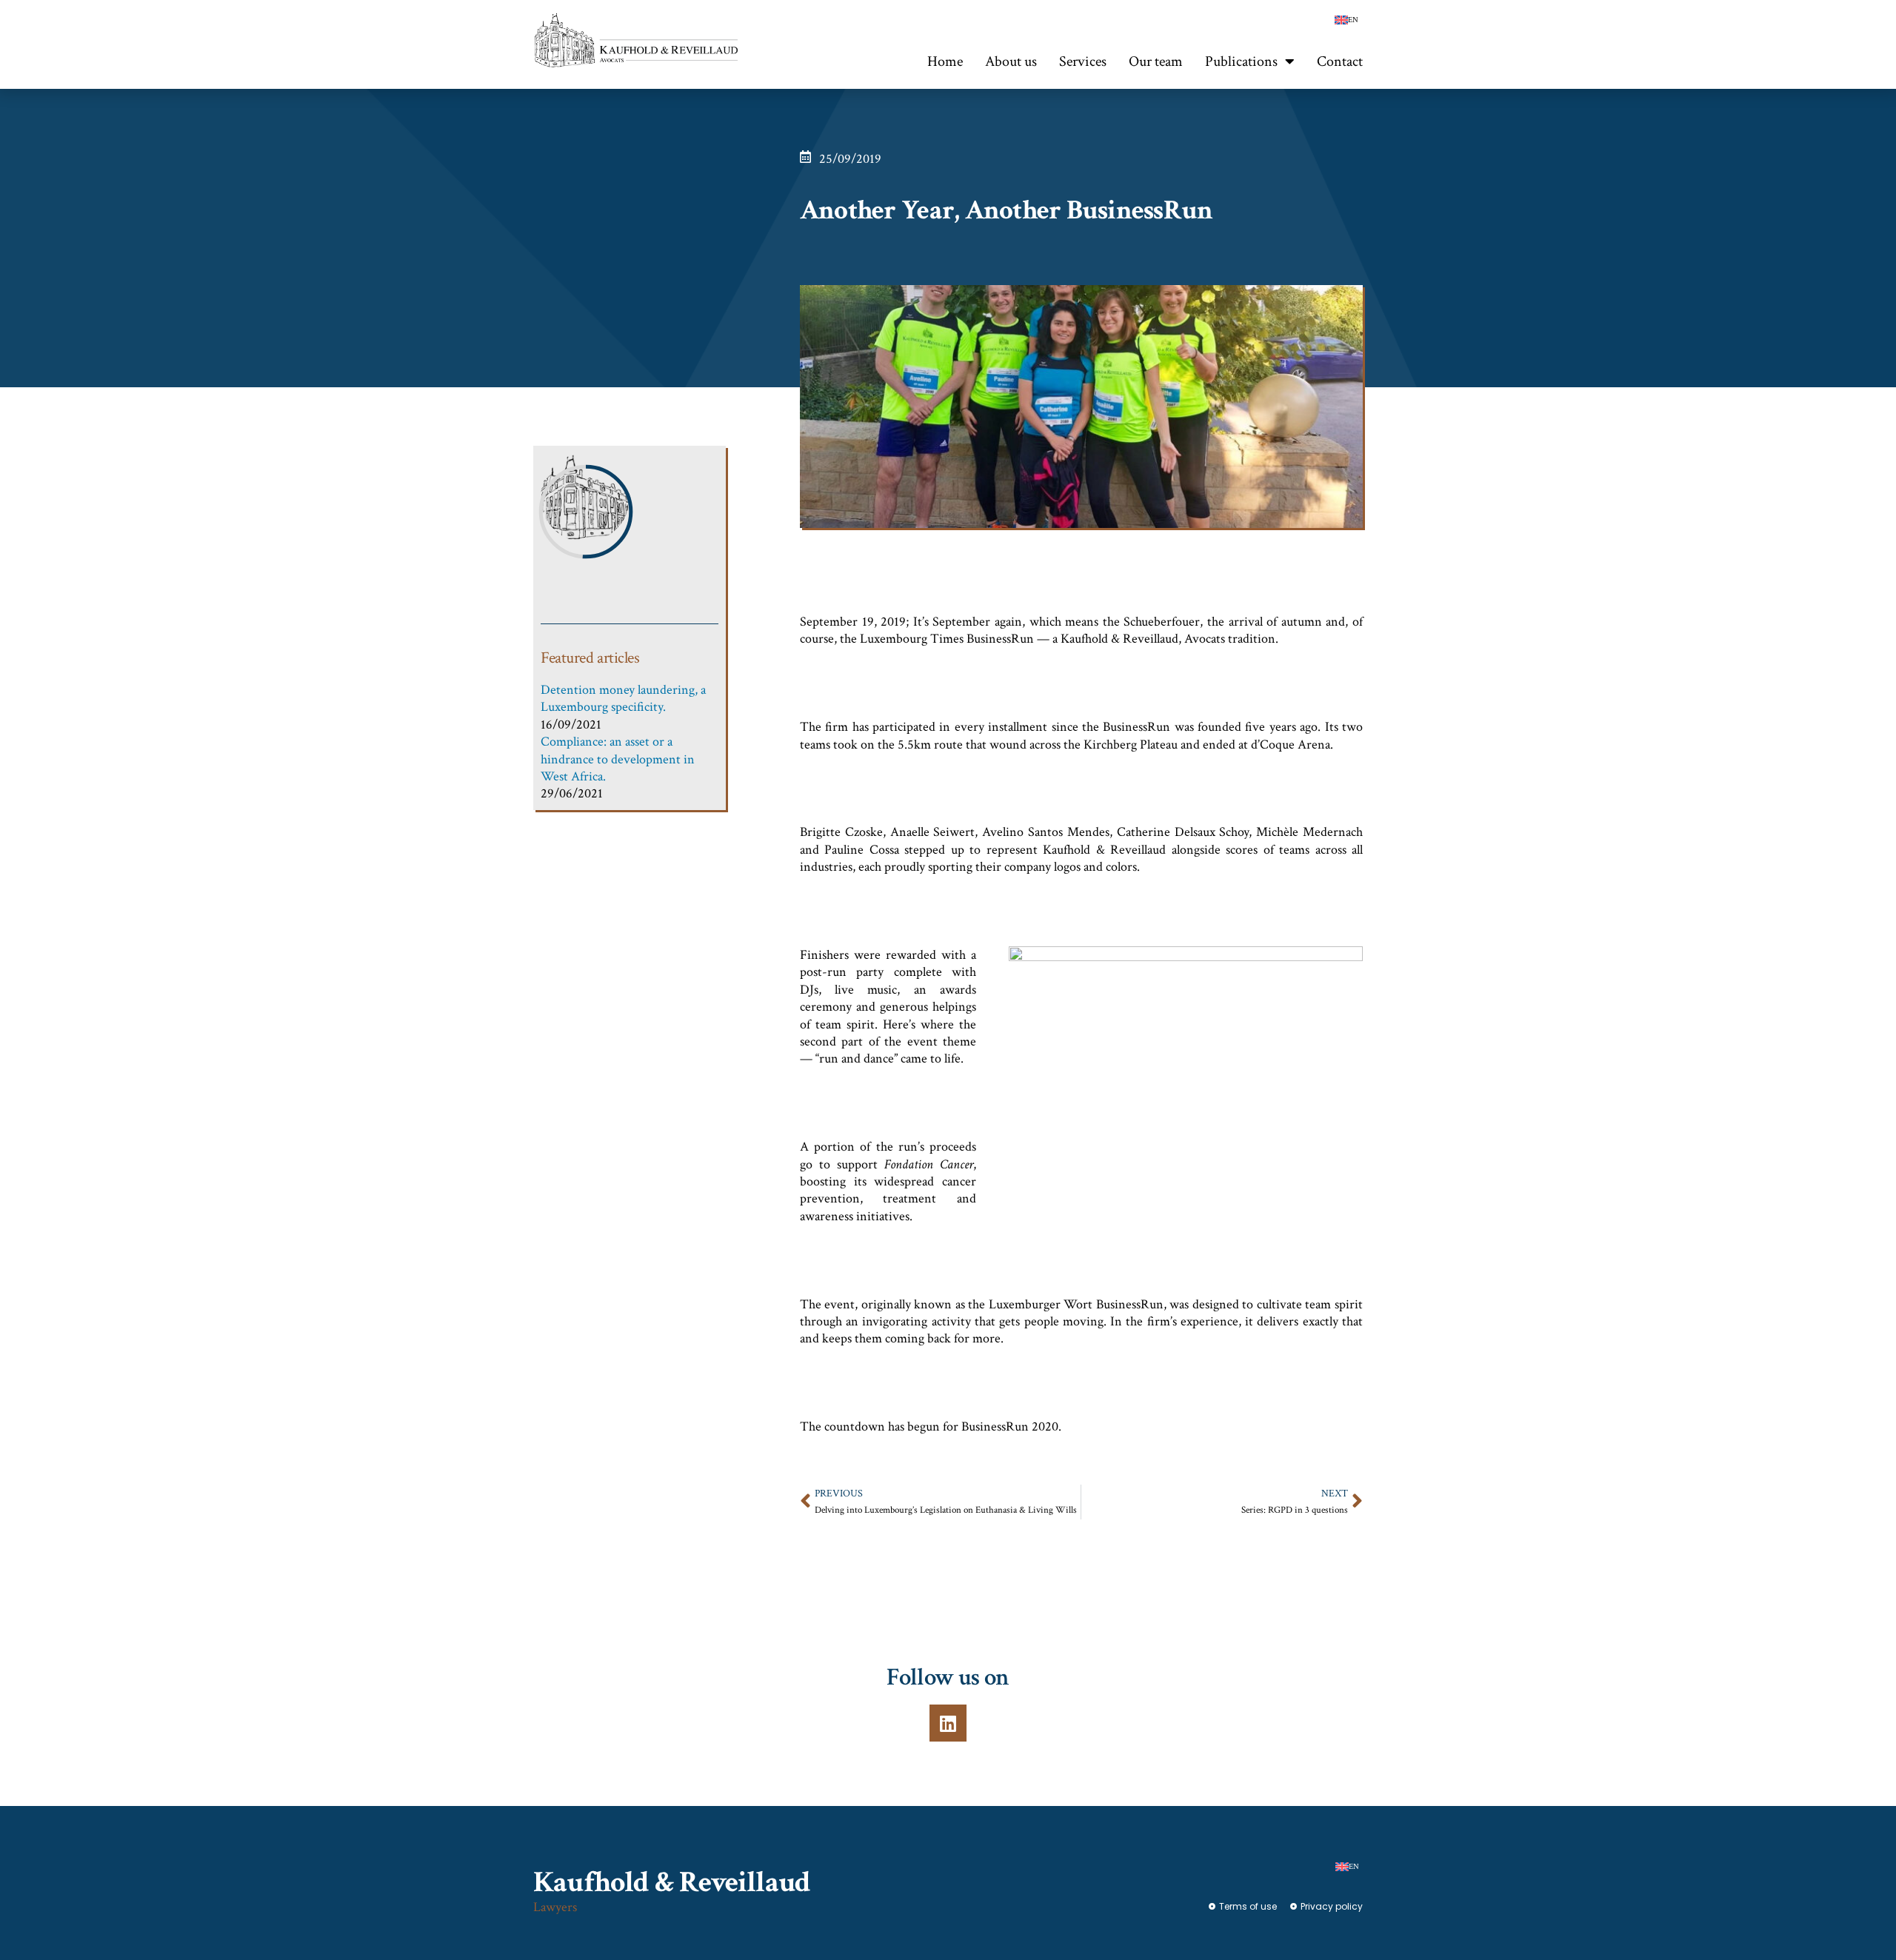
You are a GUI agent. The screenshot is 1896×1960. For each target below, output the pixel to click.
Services (1083, 61)
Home (945, 61)
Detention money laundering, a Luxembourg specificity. (623, 698)
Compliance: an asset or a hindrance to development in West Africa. (618, 759)
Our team (1156, 61)
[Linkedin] (948, 1723)
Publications (1241, 61)
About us (1011, 61)
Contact (1340, 61)
